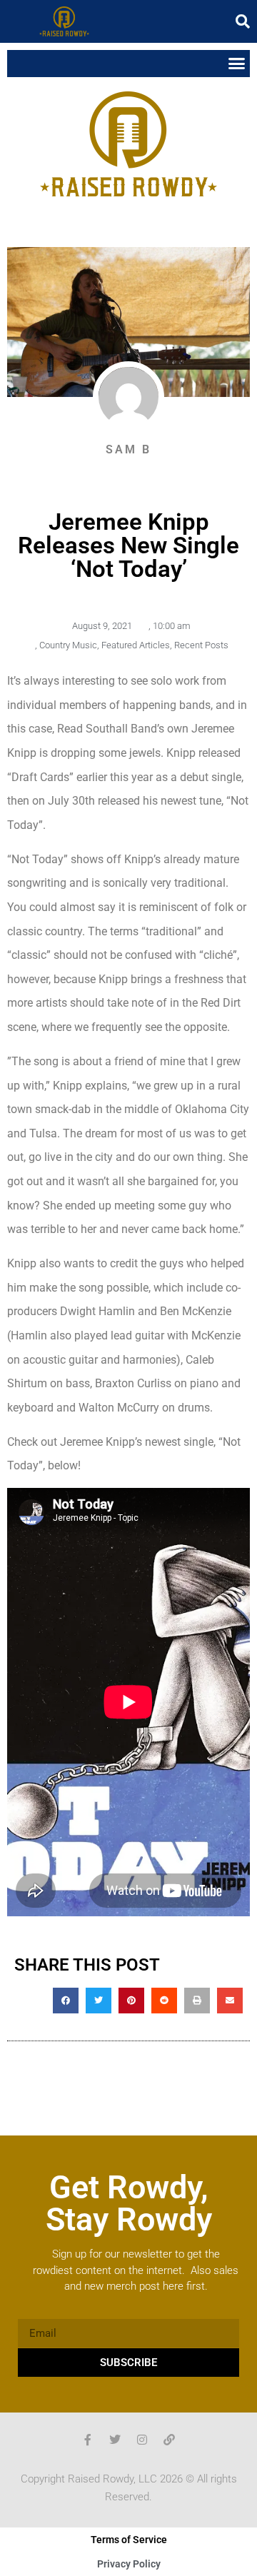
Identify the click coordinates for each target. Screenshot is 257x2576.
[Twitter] (115, 2440)
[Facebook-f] (88, 2440)
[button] (243, 21)
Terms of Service (129, 2540)
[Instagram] (142, 2440)
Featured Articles (136, 645)
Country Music (68, 645)
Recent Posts (201, 645)
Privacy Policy (129, 2564)
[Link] (169, 2440)
